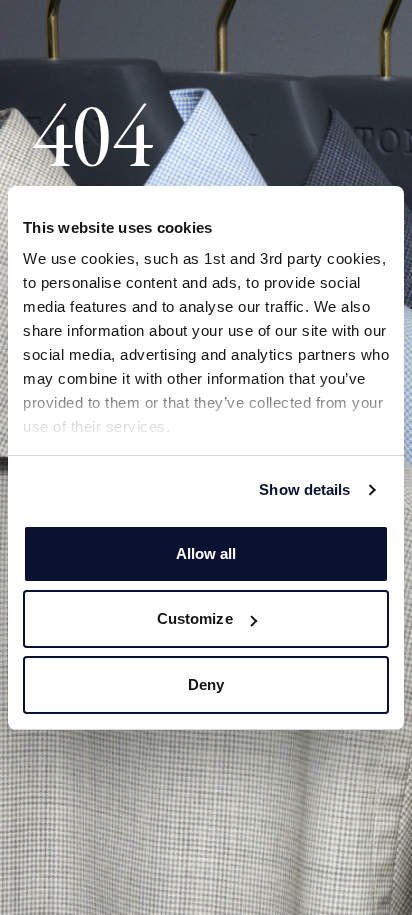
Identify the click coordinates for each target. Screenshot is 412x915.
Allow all (206, 553)
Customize (195, 618)
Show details (304, 489)
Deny (206, 684)
